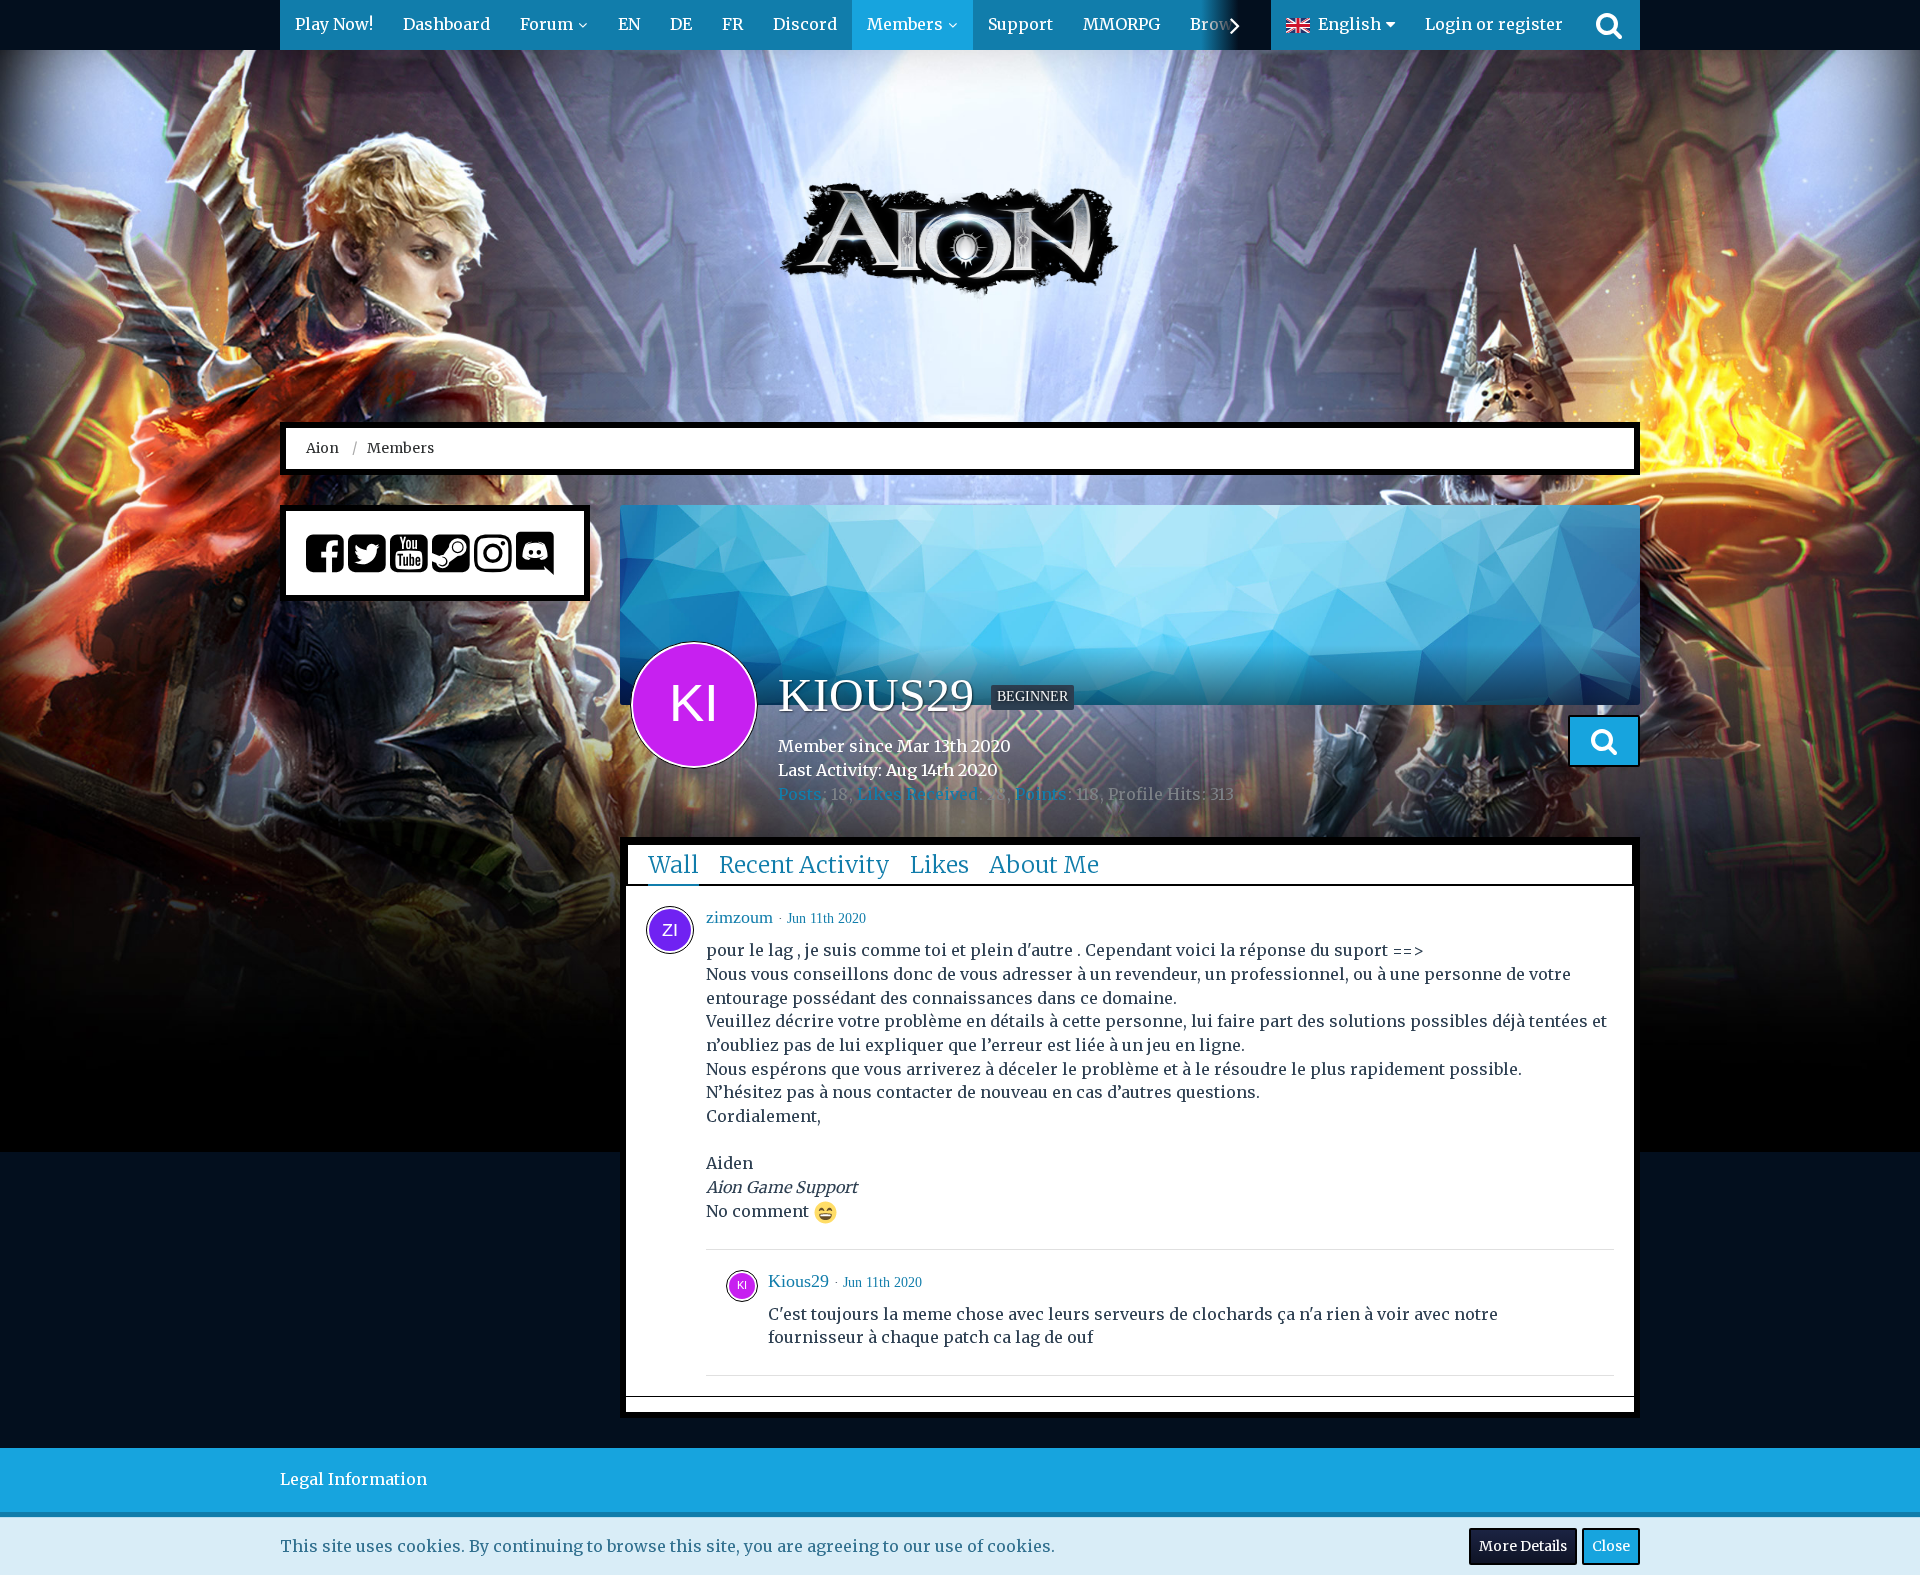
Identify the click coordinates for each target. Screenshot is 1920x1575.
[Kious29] (742, 1312)
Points (1041, 794)
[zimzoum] (670, 930)
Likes (939, 864)
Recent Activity (804, 864)
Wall (673, 864)
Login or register (1494, 24)
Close (1611, 1546)
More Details (1523, 1546)
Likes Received (917, 794)
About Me (1044, 864)
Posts (800, 794)
